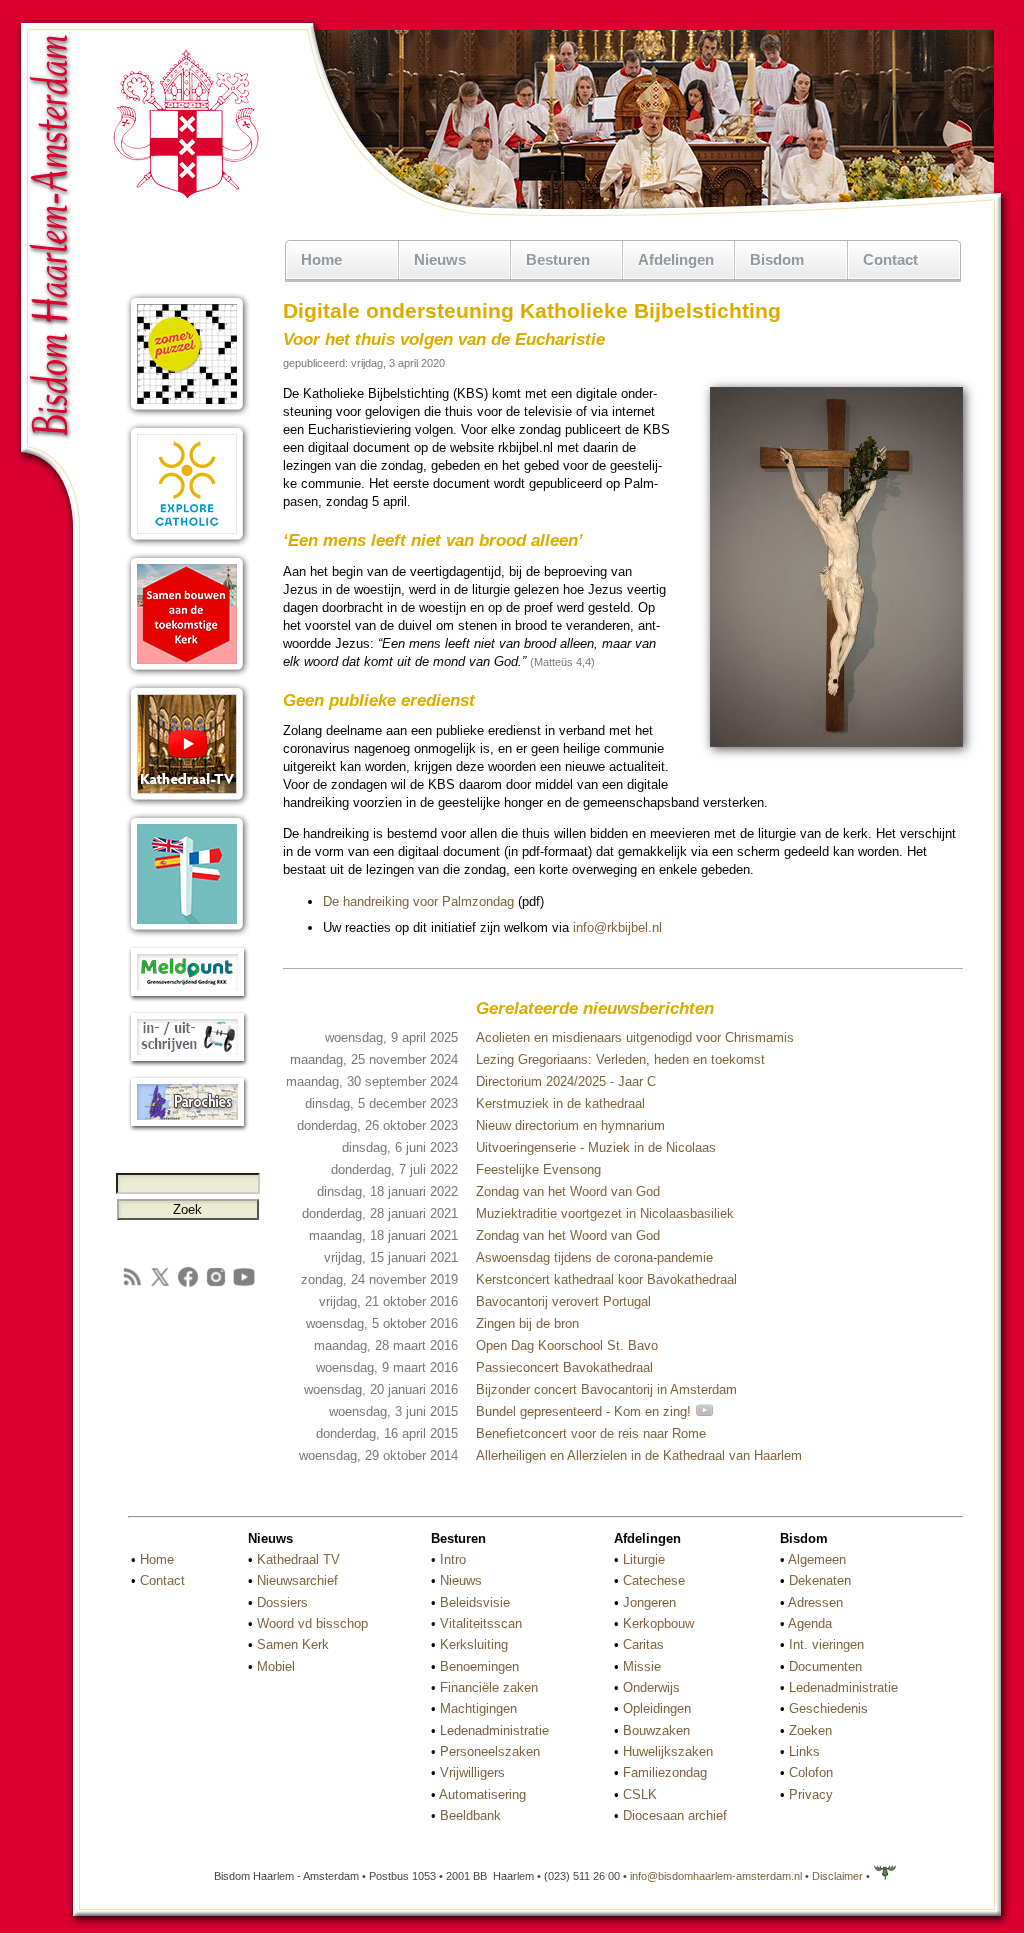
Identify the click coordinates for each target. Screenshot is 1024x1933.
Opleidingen (657, 1708)
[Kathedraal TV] (187, 802)
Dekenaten (820, 1580)
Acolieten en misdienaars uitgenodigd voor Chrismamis (635, 1037)
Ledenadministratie (494, 1730)
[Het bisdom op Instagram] (216, 1284)
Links (804, 1751)
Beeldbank (470, 1815)
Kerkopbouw (658, 1623)
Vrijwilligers (472, 1772)
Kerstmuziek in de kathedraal (560, 1103)
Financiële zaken (489, 1687)
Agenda (810, 1623)
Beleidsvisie (475, 1602)
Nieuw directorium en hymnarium (570, 1125)
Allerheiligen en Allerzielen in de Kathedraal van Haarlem (639, 1455)
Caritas (643, 1644)
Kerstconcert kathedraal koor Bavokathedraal (606, 1279)
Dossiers (282, 1602)
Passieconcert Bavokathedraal (564, 1367)
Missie (642, 1666)
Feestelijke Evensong (538, 1169)
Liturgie (644, 1559)
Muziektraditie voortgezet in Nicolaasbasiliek (605, 1213)
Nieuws (461, 1580)
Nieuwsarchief (297, 1580)
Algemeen (817, 1559)
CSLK (640, 1794)
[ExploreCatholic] (187, 542)
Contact (890, 259)
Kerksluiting (474, 1644)
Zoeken (810, 1730)
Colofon (811, 1772)
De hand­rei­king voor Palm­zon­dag (418, 901)
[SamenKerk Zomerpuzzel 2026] (187, 412)
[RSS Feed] (132, 1284)
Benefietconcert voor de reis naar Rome (591, 1433)
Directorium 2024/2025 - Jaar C (566, 1081)
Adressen (815, 1602)
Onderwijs (651, 1687)
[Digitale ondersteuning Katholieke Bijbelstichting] (836, 743)
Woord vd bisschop (312, 1623)
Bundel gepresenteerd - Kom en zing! (585, 1411)
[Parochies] (187, 1127)
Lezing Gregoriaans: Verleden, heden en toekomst (620, 1059)
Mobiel (276, 1666)
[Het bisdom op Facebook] (188, 1284)
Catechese (654, 1580)
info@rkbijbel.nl (617, 927)
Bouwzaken (656, 1730)
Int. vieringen (826, 1644)
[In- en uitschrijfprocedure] (187, 1062)
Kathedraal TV (298, 1559)
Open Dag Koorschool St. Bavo (567, 1345)
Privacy (811, 1794)
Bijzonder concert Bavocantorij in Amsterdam (606, 1389)
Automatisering (482, 1794)
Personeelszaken (490, 1751)
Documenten (825, 1666)
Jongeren (649, 1602)
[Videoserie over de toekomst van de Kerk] (187, 672)
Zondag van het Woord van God (568, 1191)
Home (321, 259)
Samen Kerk (293, 1644)
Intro (453, 1559)
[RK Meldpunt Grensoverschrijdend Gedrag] (187, 997)
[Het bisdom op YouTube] (244, 1284)
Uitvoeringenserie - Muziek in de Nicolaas (596, 1147)
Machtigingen (478, 1708)
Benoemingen (479, 1666)
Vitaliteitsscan (481, 1623)
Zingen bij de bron (527, 1323)
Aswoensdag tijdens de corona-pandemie (594, 1257)
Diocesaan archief (675, 1815)
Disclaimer (837, 1876)
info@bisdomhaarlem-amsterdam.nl (716, 1876)
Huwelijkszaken (668, 1751)
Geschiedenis (828, 1708)
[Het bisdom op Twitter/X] (160, 1284)
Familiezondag (665, 1772)
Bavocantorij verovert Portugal (563, 1301)
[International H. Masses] (187, 932)
